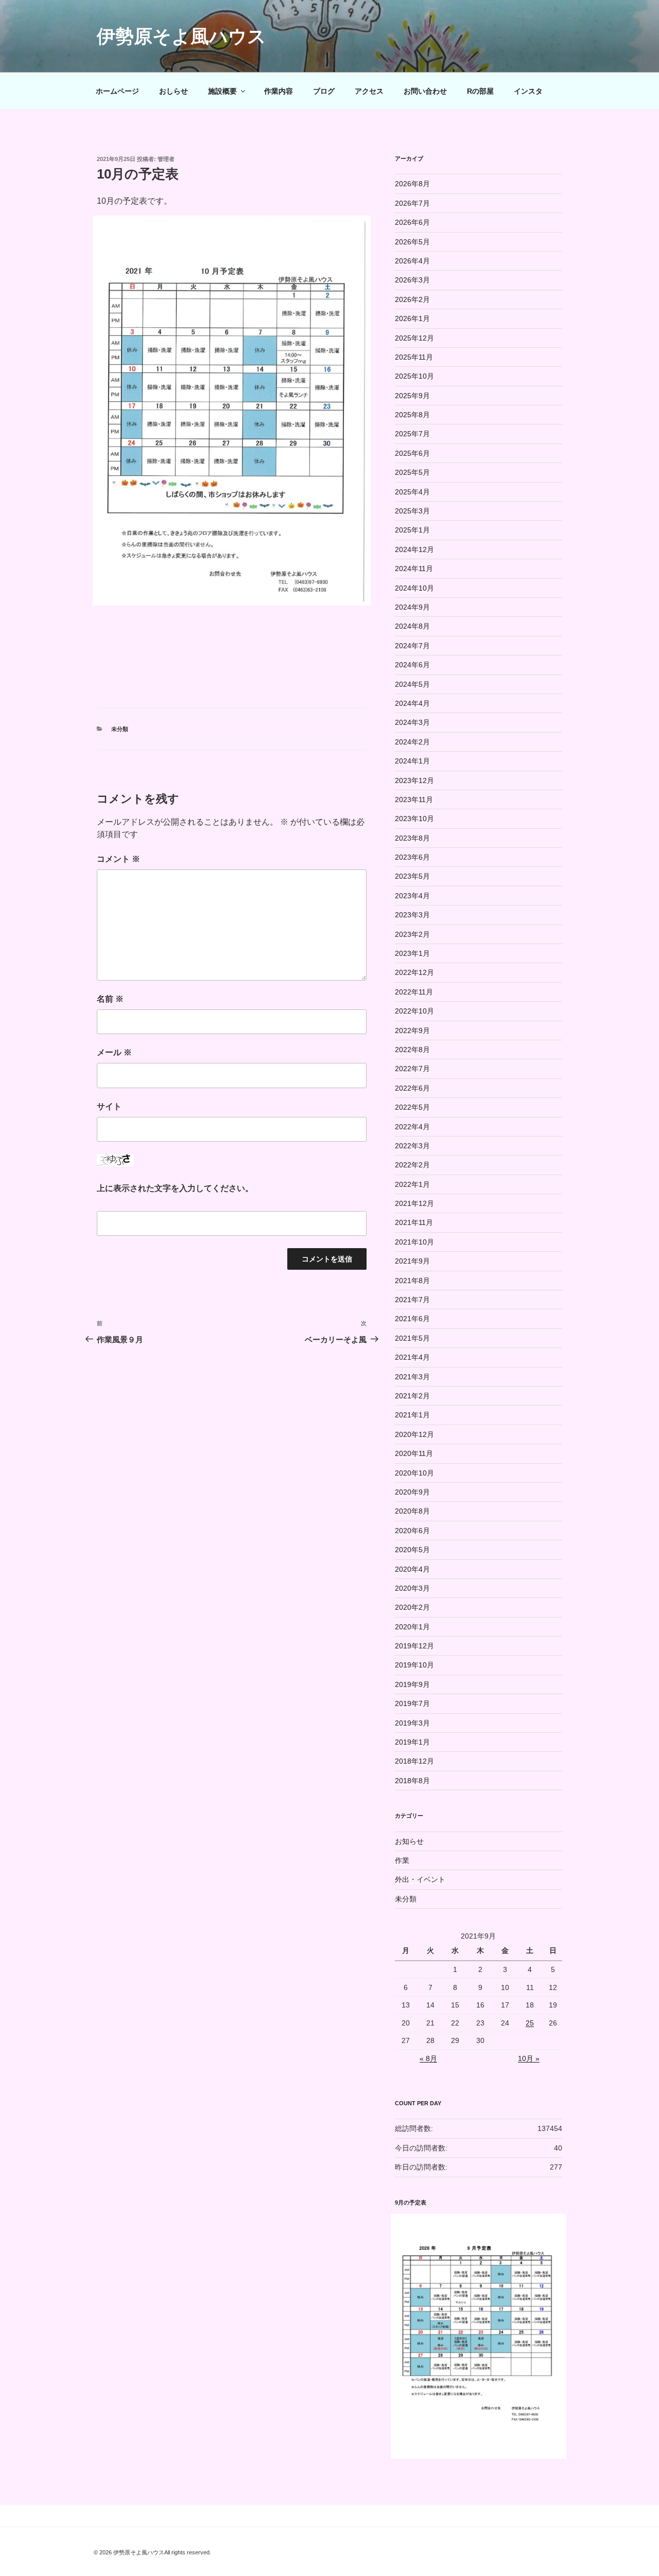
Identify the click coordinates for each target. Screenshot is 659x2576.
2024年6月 (412, 665)
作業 (402, 1860)
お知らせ (409, 1841)
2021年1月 (412, 1415)
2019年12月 (414, 1646)
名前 (110, 999)
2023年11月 (414, 800)
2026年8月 (412, 184)
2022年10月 (414, 1011)
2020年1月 (412, 1627)
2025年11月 (414, 357)
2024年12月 (414, 549)
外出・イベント (420, 1879)
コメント (118, 859)
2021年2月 (412, 1396)
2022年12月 (414, 972)
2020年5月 (412, 1550)
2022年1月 (412, 1184)
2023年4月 (412, 896)
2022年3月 (412, 1146)
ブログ (324, 91)
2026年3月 (412, 280)
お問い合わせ (425, 91)
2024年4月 (412, 703)
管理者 (166, 159)
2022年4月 (412, 1127)
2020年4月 (412, 1569)
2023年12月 (414, 780)
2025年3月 (412, 511)
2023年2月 (412, 934)
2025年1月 (412, 530)
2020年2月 (412, 1607)
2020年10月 (414, 1473)
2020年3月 (412, 1588)
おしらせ (174, 91)
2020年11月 (414, 1453)
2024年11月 (414, 569)
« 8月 (428, 2058)
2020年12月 (414, 1434)
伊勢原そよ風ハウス (181, 36)
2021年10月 (414, 1242)
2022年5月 (412, 1107)
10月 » (529, 2058)
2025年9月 (412, 396)
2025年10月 (414, 376)
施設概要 (222, 91)
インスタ (528, 91)
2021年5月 (412, 1338)
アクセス (369, 91)
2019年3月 (412, 1723)
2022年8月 (412, 1050)
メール (114, 1052)
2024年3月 (412, 722)
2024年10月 (414, 588)
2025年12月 (414, 338)
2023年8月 (412, 838)
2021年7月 (412, 1300)
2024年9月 (412, 607)
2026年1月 (412, 318)
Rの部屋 (480, 91)
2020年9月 (412, 1492)
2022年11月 (414, 992)
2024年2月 (412, 742)
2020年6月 (412, 1531)
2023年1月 (412, 953)
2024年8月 (412, 626)
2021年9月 (412, 1261)
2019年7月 (412, 1703)
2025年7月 (412, 434)
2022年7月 (412, 1069)
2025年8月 (412, 415)
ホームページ (117, 91)
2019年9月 (412, 1684)
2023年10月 (414, 819)
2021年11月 (414, 1222)
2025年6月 (412, 453)
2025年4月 (412, 492)
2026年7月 (412, 203)
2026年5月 (412, 242)
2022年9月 (412, 1031)
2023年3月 (412, 915)
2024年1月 (412, 761)
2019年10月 (414, 1665)
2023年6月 (412, 857)
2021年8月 (412, 1281)
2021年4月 (412, 1357)
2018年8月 (412, 1781)
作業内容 (279, 91)
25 (530, 2023)
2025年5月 (412, 472)
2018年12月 (414, 1761)
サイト (109, 1106)
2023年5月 (412, 876)
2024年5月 (412, 684)
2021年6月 (412, 1319)
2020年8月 (412, 1511)
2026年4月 (412, 261)
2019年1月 (412, 1742)
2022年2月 (412, 1165)
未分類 (120, 729)
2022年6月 (412, 1088)
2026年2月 (412, 299)
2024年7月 (412, 646)
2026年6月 (412, 222)
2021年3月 (412, 1377)
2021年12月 (414, 1203)
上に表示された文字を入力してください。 (175, 1188)
